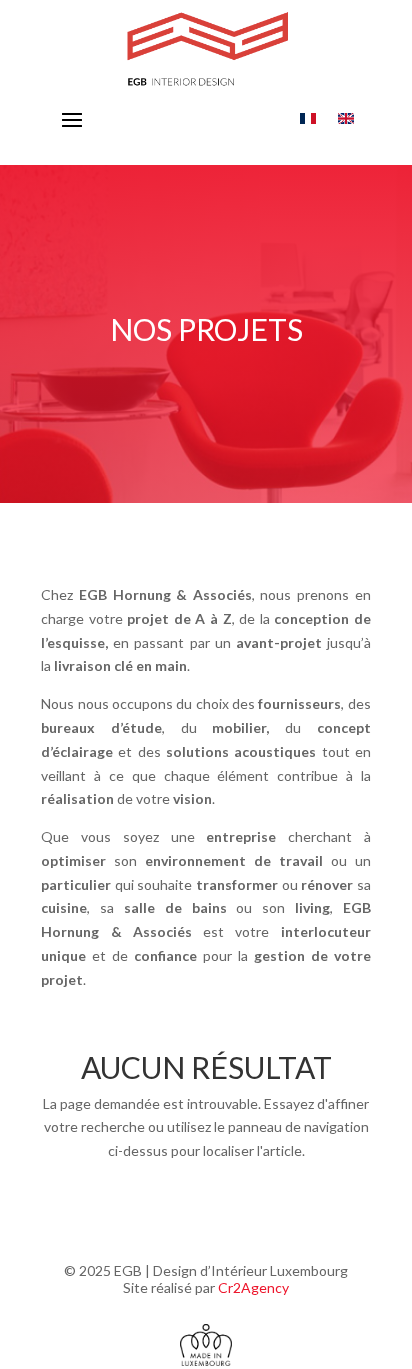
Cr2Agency (253, 1287)
